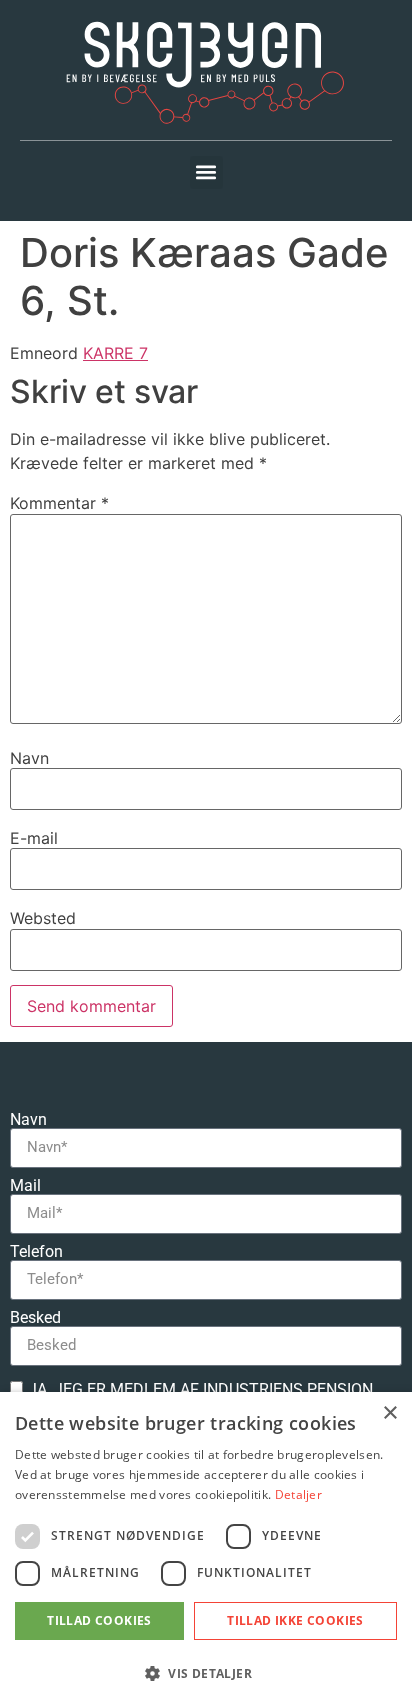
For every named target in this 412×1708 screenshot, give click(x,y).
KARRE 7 (115, 353)
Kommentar (59, 503)
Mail (25, 1186)
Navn (29, 758)
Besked (35, 1318)
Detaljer (298, 1494)
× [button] (389, 1413)
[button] (206, 172)
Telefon (36, 1252)
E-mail (34, 838)
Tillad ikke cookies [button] (295, 1620)
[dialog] (206, 1550)
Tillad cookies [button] (99, 1620)
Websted (43, 918)
